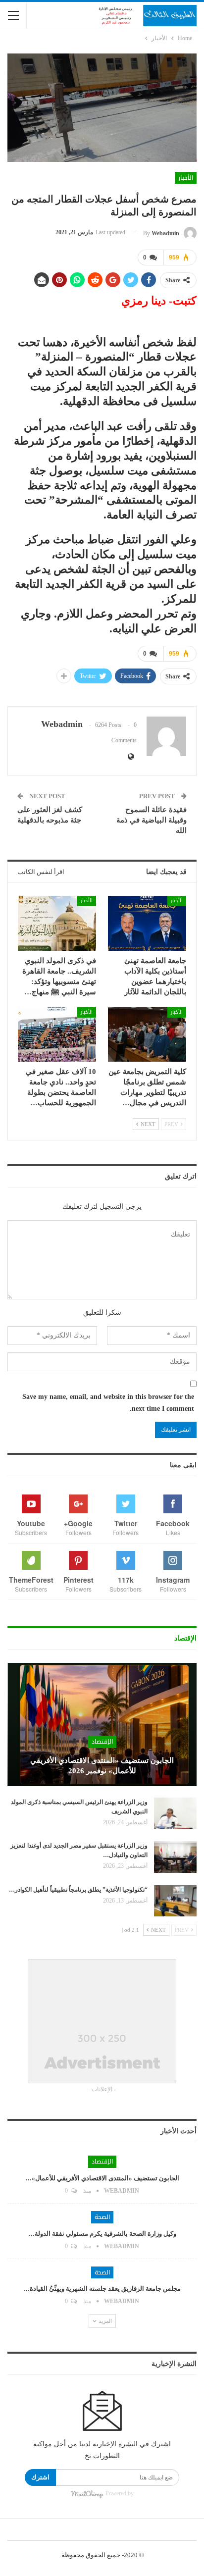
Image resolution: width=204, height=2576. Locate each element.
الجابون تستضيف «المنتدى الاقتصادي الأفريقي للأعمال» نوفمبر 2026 (102, 1766)
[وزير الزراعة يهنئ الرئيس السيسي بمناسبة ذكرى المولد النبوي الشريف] (175, 1813)
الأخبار (186, 178)
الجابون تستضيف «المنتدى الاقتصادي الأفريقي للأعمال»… (102, 2178)
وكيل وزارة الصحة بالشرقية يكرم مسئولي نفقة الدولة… (102, 2234)
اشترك (40, 2477)
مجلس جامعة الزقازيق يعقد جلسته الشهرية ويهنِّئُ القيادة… (102, 2289)
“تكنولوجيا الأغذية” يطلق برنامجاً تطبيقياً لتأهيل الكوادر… (78, 1890)
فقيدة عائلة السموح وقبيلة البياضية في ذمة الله (152, 820)
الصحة (102, 2217)
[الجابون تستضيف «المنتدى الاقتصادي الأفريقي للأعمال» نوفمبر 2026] (102, 1724)
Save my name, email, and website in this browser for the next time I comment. (108, 1403)
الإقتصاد (102, 1742)
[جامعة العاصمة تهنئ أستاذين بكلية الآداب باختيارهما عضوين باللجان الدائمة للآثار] (147, 923)
